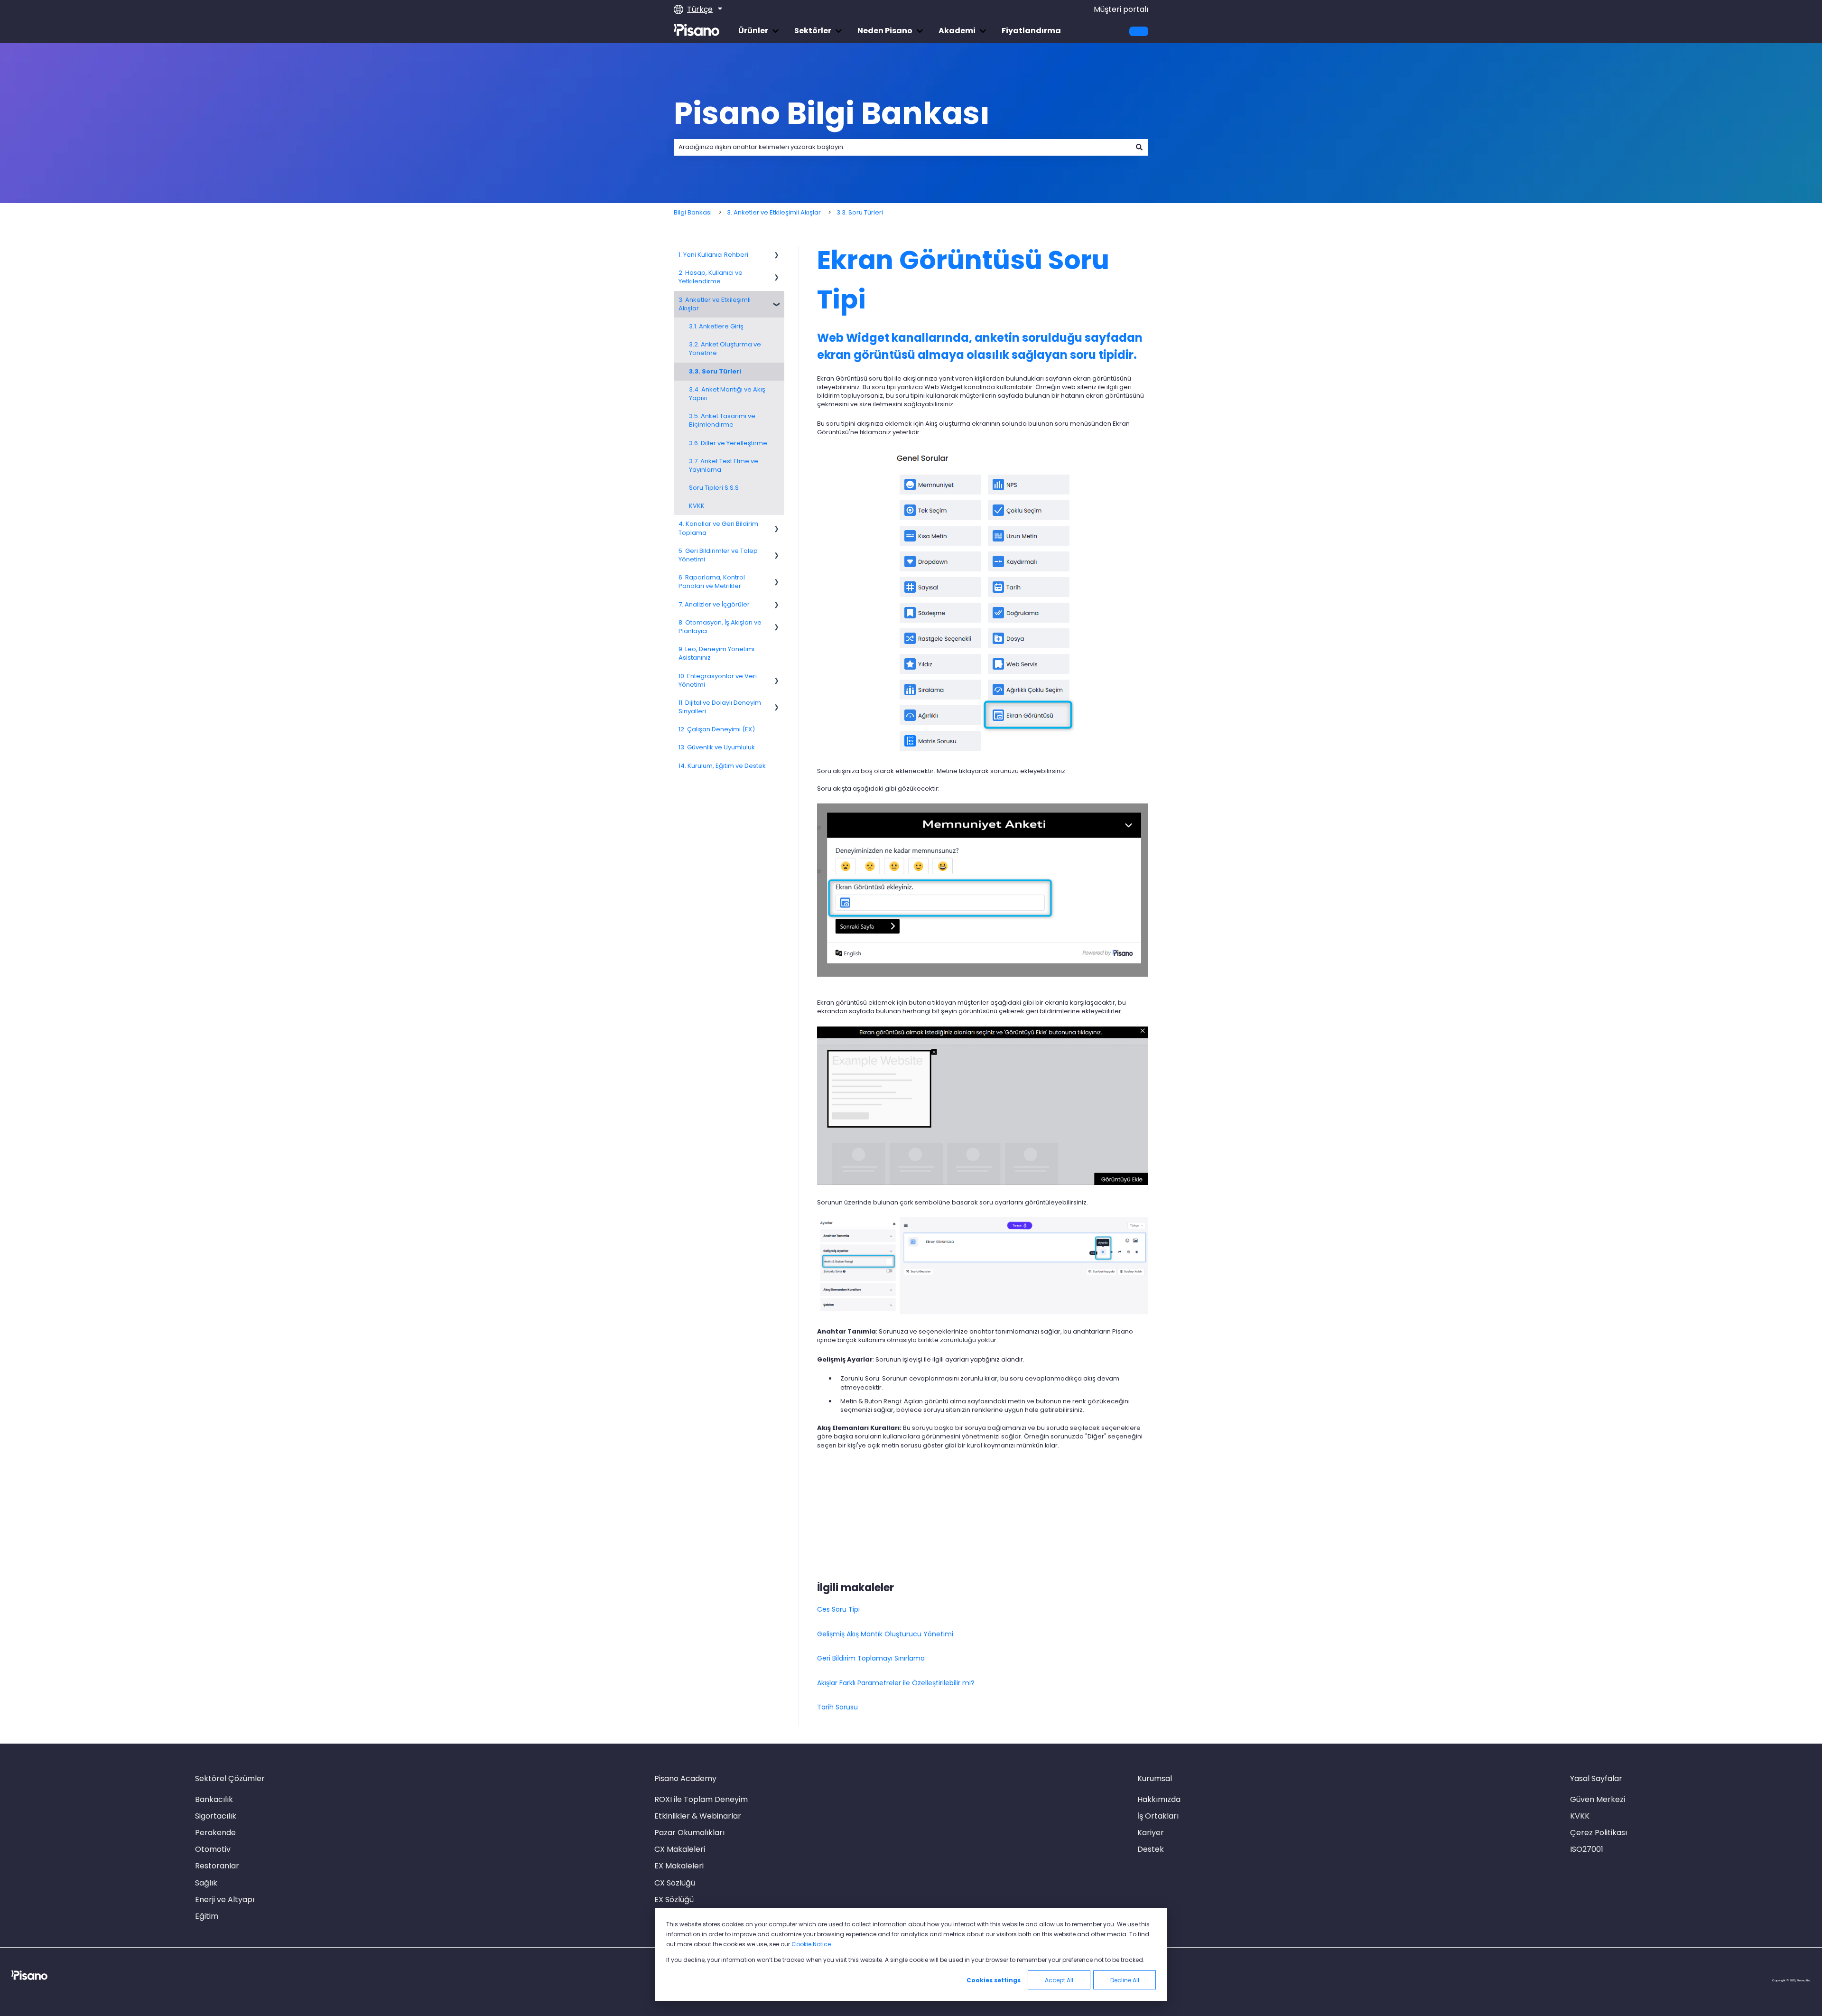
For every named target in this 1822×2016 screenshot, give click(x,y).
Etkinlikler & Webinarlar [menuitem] (698, 1816)
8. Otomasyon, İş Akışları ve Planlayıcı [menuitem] (720, 627)
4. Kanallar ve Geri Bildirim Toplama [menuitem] (718, 528)
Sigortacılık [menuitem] (216, 1816)
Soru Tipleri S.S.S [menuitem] (714, 488)
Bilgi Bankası (693, 212)
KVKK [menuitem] (697, 506)
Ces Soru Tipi (838, 1609)
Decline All (1125, 1980)
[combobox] (902, 147)
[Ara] (1139, 147)
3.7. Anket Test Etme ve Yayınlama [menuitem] (724, 465)
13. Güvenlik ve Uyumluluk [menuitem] (717, 747)
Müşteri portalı (1121, 9)
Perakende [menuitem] (215, 1833)
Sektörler (813, 31)
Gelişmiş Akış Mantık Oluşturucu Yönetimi (885, 1634)
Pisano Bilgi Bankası (832, 113)
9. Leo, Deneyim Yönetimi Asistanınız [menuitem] (716, 653)
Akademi (957, 31)
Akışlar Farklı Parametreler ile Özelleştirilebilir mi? (896, 1683)
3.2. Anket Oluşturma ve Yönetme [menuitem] (725, 349)
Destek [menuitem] (1151, 1849)
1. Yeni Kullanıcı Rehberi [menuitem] (713, 255)
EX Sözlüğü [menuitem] (674, 1899)
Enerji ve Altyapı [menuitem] (225, 1899)
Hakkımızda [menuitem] (1159, 1799)
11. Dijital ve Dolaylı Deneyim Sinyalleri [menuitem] (720, 707)
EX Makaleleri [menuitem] (679, 1866)
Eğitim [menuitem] (207, 1916)
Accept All (1059, 1980)
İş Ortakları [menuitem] (1158, 1816)
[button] (777, 257)
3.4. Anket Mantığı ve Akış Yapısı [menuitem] (727, 394)
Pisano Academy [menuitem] (685, 1778)
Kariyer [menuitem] (1151, 1833)
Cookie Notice (811, 1944)
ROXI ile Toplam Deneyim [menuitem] (701, 1799)
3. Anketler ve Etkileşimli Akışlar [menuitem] (715, 304)
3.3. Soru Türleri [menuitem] (715, 371)
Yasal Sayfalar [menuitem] (1596, 1778)
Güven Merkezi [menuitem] (1598, 1799)
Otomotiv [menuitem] (213, 1849)
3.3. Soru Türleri (860, 212)
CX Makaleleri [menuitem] (680, 1849)
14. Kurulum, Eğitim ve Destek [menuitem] (722, 766)
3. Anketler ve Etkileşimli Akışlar (774, 212)
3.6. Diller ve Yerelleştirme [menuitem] (728, 443)
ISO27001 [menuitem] (1587, 1849)
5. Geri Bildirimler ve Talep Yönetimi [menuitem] (718, 555)
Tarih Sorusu (837, 1707)
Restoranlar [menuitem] (217, 1866)
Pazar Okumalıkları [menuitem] (689, 1833)
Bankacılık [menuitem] (214, 1799)
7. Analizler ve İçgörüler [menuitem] (714, 604)
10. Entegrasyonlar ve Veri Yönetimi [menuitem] (718, 680)
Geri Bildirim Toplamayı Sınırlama (871, 1658)
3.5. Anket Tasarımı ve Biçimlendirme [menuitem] (722, 420)
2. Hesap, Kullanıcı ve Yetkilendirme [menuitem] (711, 277)
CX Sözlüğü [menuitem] (675, 1883)
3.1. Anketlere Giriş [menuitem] (716, 326)
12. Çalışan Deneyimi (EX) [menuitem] (717, 729)
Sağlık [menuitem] (206, 1883)
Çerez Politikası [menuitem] (1599, 1833)
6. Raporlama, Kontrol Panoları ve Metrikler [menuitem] (712, 582)
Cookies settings (994, 1980)
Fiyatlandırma (1031, 31)
